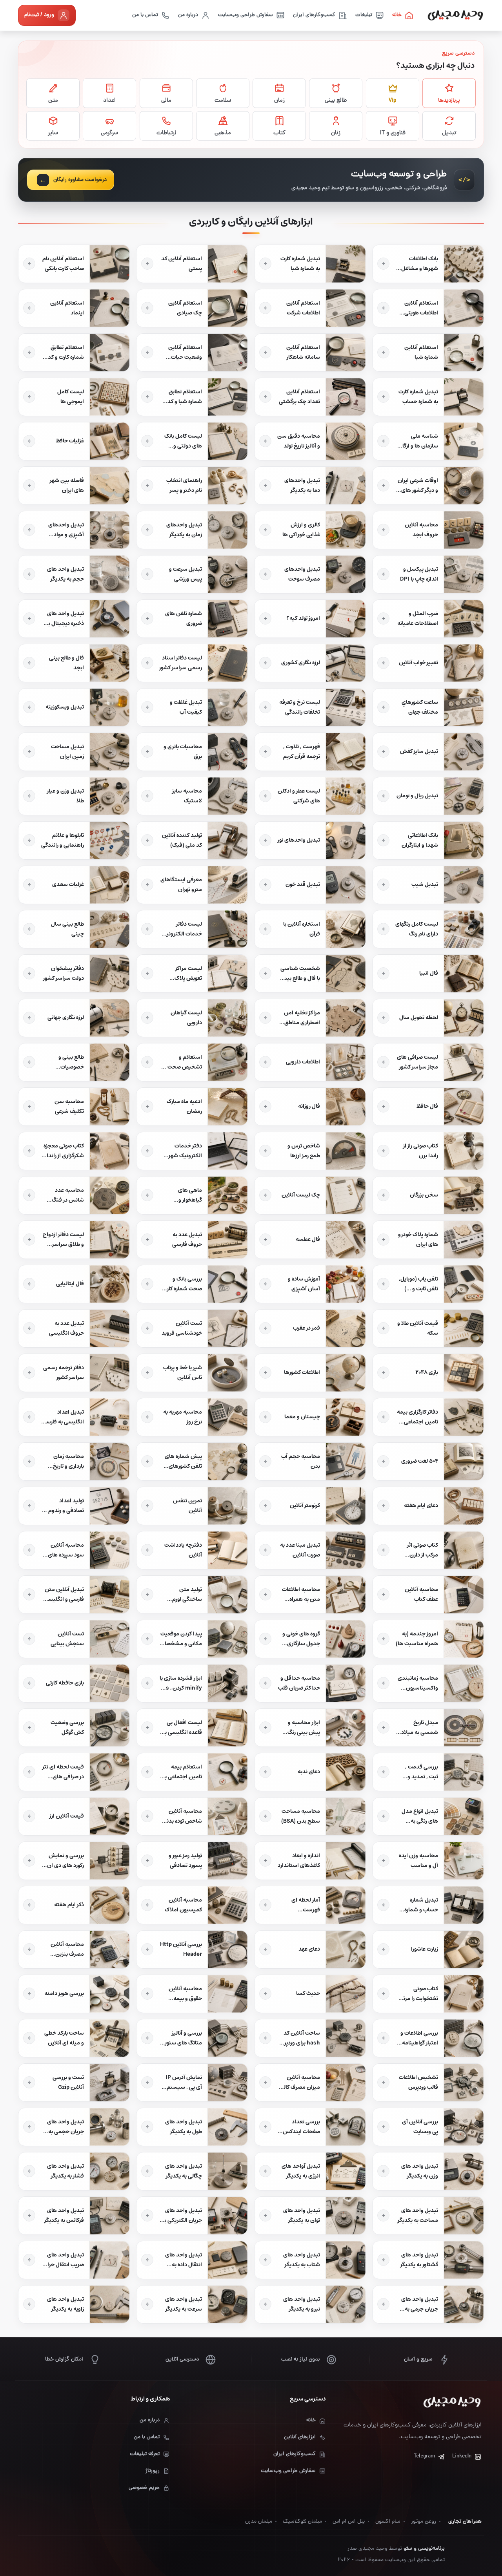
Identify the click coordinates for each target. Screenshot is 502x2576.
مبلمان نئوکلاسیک (302, 2522)
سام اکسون (388, 2522)
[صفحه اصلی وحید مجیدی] (455, 15)
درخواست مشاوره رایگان (80, 180)
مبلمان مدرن (259, 2522)
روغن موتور (424, 2522)
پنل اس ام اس (349, 2522)
